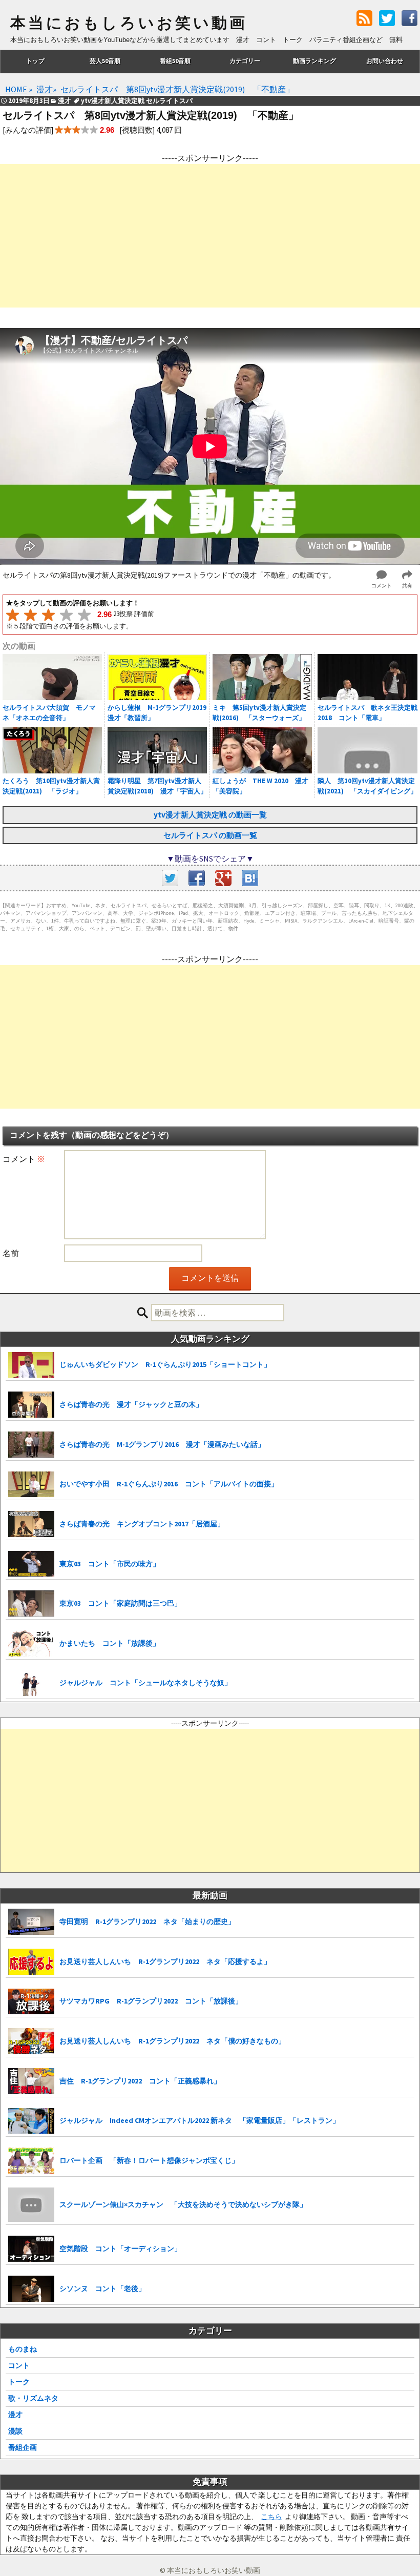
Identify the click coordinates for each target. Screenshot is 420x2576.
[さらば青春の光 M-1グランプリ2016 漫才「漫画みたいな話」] (31, 1445)
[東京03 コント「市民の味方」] (31, 1564)
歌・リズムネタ (33, 2398)
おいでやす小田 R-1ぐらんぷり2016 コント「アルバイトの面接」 (169, 1484)
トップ (35, 61)
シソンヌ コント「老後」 (102, 2288)
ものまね (23, 2349)
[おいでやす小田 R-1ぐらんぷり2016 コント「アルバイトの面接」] (31, 1485)
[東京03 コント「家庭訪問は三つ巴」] (31, 1603)
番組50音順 (175, 61)
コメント (24, 1159)
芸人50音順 (105, 61)
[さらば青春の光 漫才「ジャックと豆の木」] (31, 1405)
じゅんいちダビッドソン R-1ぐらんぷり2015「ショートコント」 (165, 1364)
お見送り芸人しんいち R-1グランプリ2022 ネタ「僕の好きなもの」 (172, 2041)
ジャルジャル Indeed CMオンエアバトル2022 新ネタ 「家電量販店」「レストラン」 (199, 2120)
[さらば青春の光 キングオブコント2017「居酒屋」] (31, 1524)
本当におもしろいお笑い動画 (129, 23)
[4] (66, 615)
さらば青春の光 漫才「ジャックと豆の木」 (131, 1404)
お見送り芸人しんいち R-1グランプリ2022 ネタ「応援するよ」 (165, 1961)
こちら (271, 2517)
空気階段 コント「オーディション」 (120, 2248)
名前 (11, 1253)
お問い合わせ (385, 61)
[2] (30, 615)
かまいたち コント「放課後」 (110, 1643)
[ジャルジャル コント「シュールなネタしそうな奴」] (31, 1683)
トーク (19, 2382)
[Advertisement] (210, 236)
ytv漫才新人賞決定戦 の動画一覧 (210, 815)
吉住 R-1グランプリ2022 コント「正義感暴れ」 (140, 2081)
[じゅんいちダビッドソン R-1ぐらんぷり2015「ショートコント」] (31, 1365)
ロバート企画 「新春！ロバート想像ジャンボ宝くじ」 (149, 2160)
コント (19, 2365)
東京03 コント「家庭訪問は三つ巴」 (120, 1603)
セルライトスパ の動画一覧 (210, 835)
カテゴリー (245, 61)
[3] (48, 615)
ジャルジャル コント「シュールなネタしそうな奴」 (145, 1683)
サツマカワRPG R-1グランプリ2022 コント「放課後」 (151, 2001)
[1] (13, 615)
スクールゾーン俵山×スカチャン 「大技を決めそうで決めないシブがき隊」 (183, 2204)
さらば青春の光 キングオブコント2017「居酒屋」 (142, 1524)
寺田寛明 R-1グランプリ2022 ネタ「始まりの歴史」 (147, 1921)
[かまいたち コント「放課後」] (31, 1643)
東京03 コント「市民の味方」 (110, 1564)
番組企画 (23, 2447)
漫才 (15, 2415)
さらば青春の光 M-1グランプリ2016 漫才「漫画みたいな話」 (162, 1444)
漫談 (15, 2431)
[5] (84, 615)
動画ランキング (314, 61)
